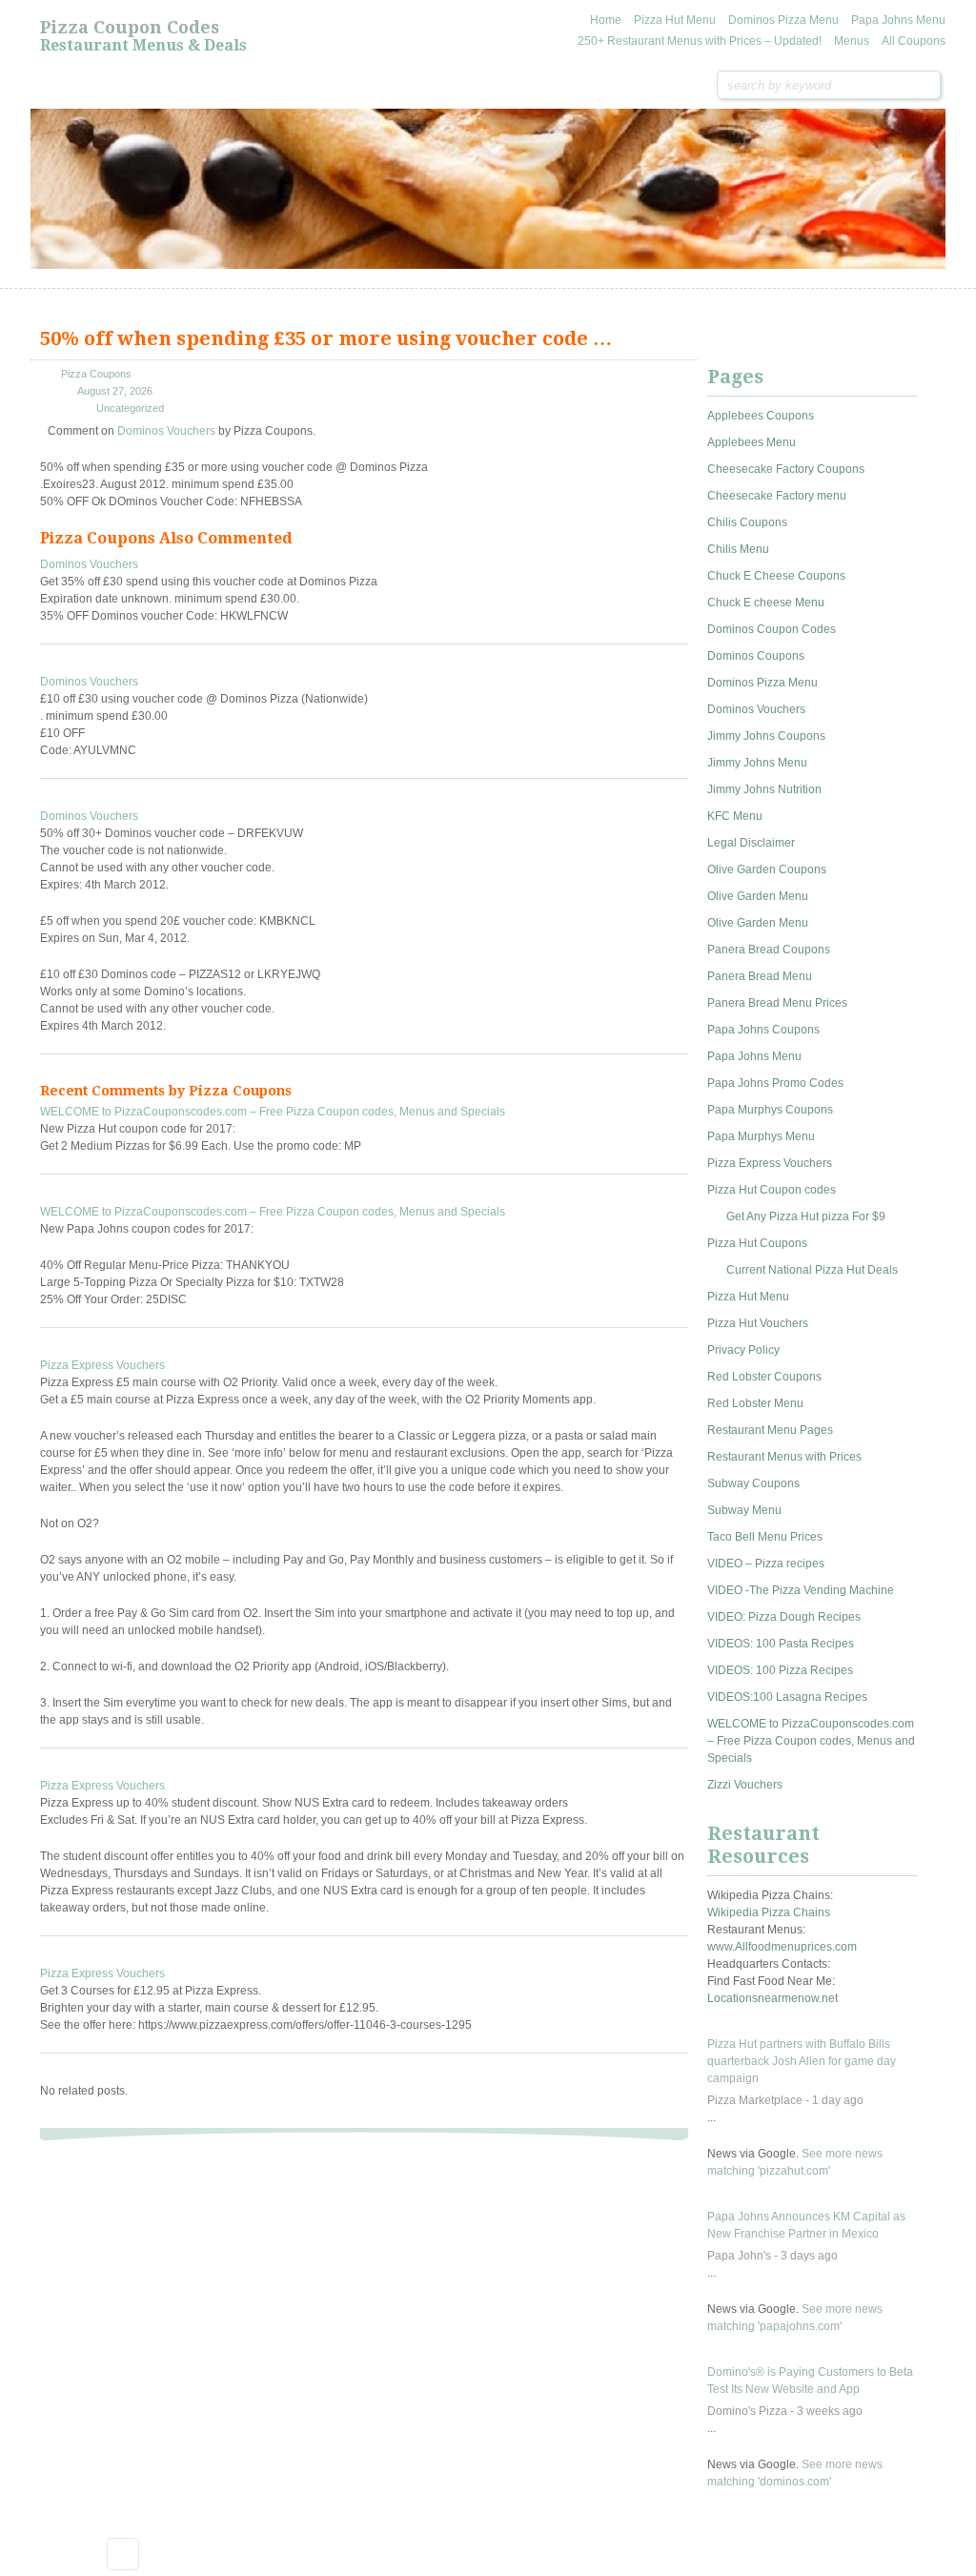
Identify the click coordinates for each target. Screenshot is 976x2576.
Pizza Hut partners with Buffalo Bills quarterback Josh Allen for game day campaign (802, 2061)
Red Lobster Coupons (764, 1377)
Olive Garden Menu (758, 896)
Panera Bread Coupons (769, 950)
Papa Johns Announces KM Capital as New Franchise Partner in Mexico (806, 2225)
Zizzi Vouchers (745, 1785)
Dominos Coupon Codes (772, 629)
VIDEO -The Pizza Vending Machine (801, 1590)
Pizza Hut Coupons (757, 1243)
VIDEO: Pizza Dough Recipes (784, 1617)
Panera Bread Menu (760, 976)
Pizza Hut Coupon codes (772, 1190)
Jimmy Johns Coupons (766, 736)
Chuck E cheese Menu (766, 603)
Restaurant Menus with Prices (784, 1457)
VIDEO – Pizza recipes (766, 1564)
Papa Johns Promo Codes (775, 1083)
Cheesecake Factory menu (777, 496)
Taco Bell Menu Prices (765, 1537)
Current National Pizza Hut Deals (812, 1270)
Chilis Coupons (747, 522)
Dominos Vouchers (166, 431)
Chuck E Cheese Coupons (776, 576)
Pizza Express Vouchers (102, 1365)
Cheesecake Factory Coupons (786, 469)
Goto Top (123, 2554)
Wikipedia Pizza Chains (769, 1912)
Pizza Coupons (96, 374)
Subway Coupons (753, 1483)
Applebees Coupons (761, 416)
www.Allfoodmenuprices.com (782, 1947)
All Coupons (914, 41)
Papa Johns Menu (898, 20)
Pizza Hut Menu (675, 20)
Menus (852, 41)
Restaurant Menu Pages (770, 1430)
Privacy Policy (743, 1350)
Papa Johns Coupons (763, 1030)
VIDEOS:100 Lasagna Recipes (787, 1697)
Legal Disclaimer (751, 843)
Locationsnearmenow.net (773, 1998)
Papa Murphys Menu (761, 1136)
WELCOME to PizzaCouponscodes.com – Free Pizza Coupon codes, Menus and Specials (273, 1112)
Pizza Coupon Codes (130, 27)
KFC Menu (735, 816)
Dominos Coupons (756, 656)
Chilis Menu (738, 549)
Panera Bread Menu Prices (777, 1003)
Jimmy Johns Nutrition (764, 789)
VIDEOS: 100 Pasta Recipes (781, 1644)
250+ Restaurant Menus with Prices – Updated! (700, 41)
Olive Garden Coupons (767, 869)
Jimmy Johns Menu (757, 763)
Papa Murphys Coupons (770, 1110)
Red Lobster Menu (755, 1403)
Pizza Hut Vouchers (758, 1323)
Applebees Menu (752, 442)
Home (606, 20)
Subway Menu (744, 1510)
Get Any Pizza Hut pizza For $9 (806, 1216)
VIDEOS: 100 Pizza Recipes (780, 1670)
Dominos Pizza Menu (783, 20)
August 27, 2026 (115, 391)
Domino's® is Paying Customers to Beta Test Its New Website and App (810, 2381)
